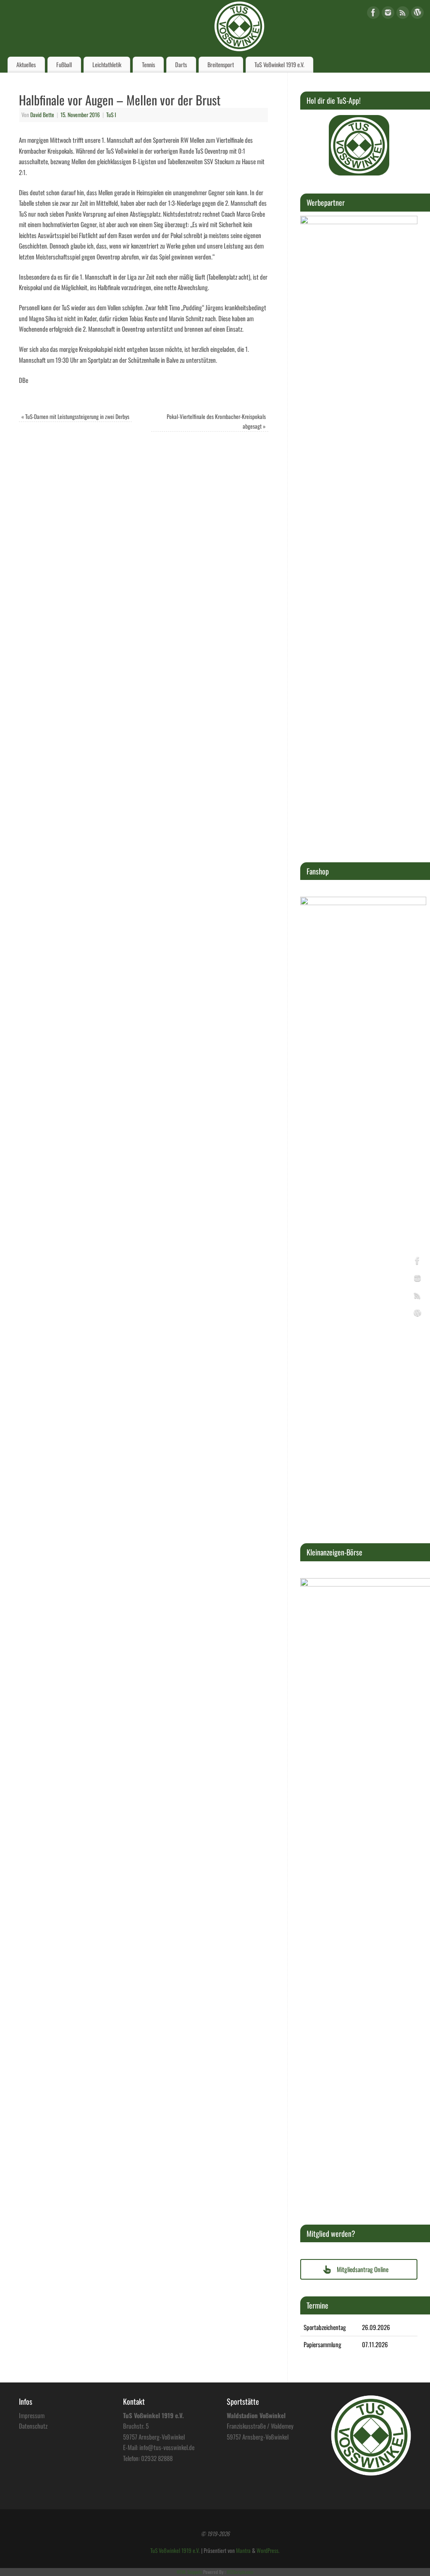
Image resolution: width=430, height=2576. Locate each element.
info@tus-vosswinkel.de (167, 2447)
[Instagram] (388, 14)
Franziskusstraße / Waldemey (260, 2426)
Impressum (32, 2415)
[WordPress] (417, 14)
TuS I (111, 115)
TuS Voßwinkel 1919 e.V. (279, 64)
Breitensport (221, 64)
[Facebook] (373, 14)
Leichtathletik (107, 64)
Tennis (148, 64)
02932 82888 (157, 2458)
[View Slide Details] (359, 145)
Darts (181, 64)
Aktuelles (26, 64)
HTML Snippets (189, 2572)
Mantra (243, 2550)
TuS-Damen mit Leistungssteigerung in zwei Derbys (75, 416)
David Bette (42, 115)
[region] (359, 145)
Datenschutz (33, 2426)
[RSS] (403, 14)
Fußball (64, 64)
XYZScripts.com (240, 2572)
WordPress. (268, 2550)
